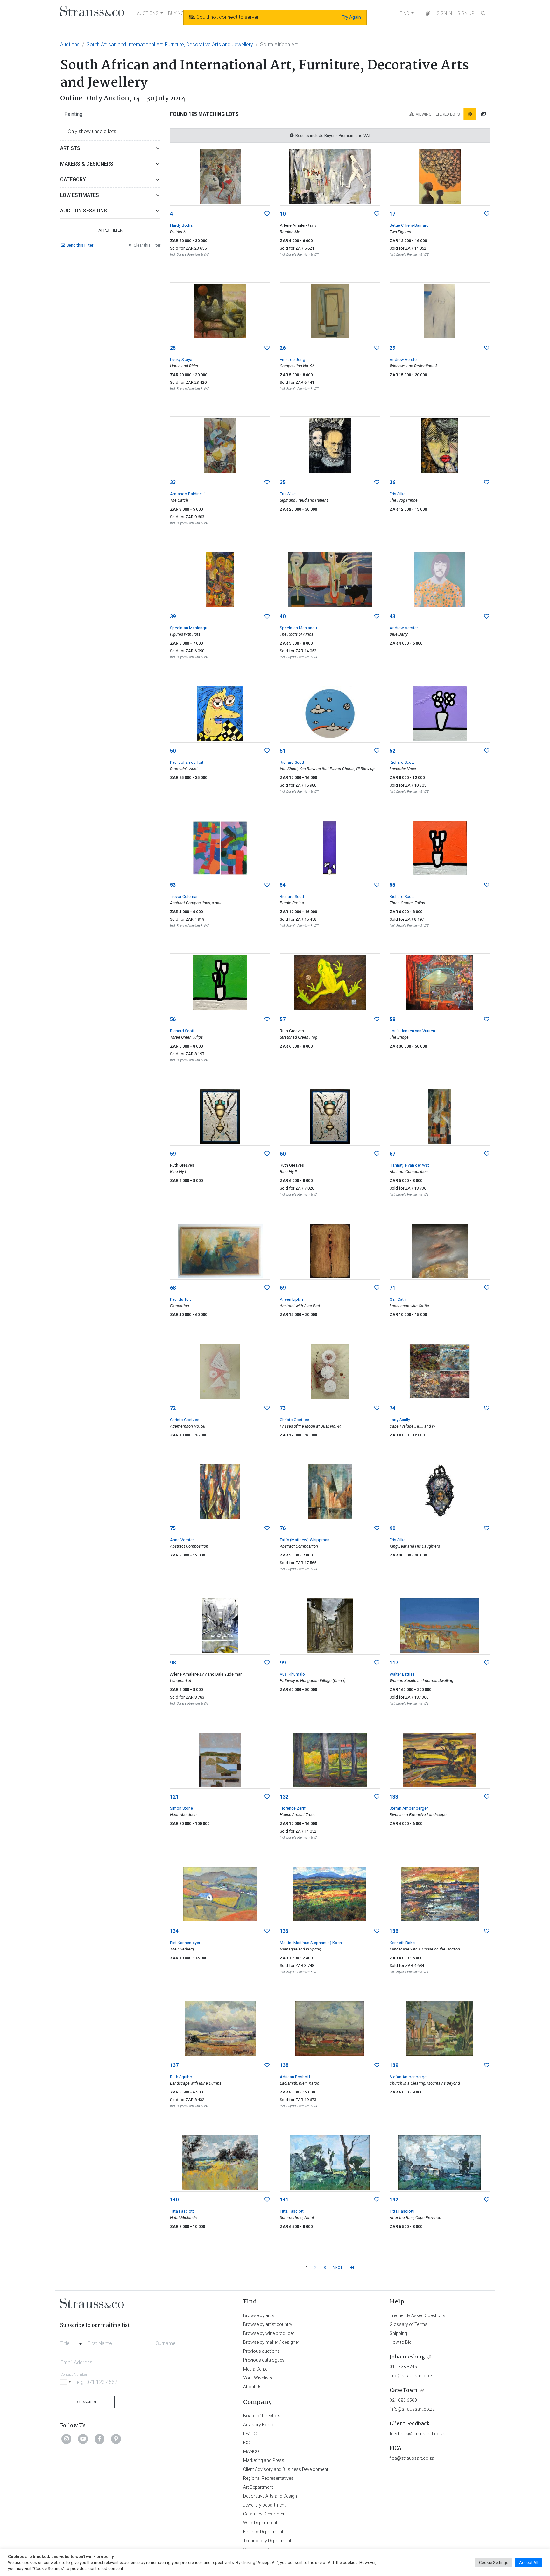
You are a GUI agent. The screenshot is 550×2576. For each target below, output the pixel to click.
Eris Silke (288, 494)
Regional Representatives (268, 2478)
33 (173, 482)
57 (283, 1019)
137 (174, 2065)
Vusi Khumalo (292, 1674)
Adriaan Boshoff (295, 2077)
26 (283, 348)
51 (283, 751)
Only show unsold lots (92, 131)
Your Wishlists (258, 2378)
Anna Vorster (182, 1540)
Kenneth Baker (403, 1943)
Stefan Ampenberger (409, 1808)
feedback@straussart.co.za (417, 2434)
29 (392, 348)
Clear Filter (147, 245)
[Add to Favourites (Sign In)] (267, 214)
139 (394, 2065)
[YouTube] (83, 2439)
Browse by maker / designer (271, 2342)
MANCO (251, 2451)
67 (392, 1154)
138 (284, 2065)
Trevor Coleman (184, 896)
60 (283, 1154)
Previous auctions (261, 2351)
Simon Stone (181, 1808)
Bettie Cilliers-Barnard (409, 225)
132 (284, 1797)
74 (392, 1408)
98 (173, 1663)
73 (283, 1408)
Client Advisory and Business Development (286, 2469)
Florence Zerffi (293, 1808)
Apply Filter (110, 230)
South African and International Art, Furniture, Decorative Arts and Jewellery (170, 44)
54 (283, 885)
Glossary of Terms (409, 2324)
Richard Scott (292, 762)
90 (392, 1528)
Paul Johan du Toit (187, 762)
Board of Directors (262, 2416)
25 (173, 348)
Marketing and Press (264, 2460)
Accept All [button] (529, 2562)
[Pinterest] (116, 2439)
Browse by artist (259, 2315)
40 (283, 616)
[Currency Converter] (428, 14)
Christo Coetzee (185, 1420)
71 (392, 1288)
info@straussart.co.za (412, 2376)
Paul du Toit (180, 1299)
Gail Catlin (399, 1299)
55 (392, 885)
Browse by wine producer (269, 2333)
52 (392, 751)
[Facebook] (100, 2439)
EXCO (249, 2443)
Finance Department (263, 2532)
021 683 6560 (403, 2400)
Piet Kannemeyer (185, 1943)
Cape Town (404, 2390)
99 (283, 1663)
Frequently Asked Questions (417, 2315)
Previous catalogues (264, 2360)
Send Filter (80, 245)
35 (283, 482)
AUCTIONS (148, 13)
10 (283, 214)
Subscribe (87, 2402)
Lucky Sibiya (181, 359)
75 (173, 1528)
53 (173, 885)
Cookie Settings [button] (494, 2562)
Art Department (258, 2487)
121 (174, 1797)
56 (173, 1019)
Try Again (351, 17)
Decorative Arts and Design (270, 2496)
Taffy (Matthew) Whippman (305, 1540)
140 (174, 2200)
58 (392, 1019)
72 (173, 1408)
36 (392, 482)
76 (283, 1528)
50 (173, 751)
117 (394, 1663)
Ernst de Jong (293, 359)
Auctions (70, 44)
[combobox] (72, 2342)
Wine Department (260, 2523)
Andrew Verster (404, 359)
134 (174, 1931)
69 (283, 1288)
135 (284, 1931)
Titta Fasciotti (182, 2211)
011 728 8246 (403, 2367)
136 (394, 1931)
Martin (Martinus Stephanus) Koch (311, 1943)
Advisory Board (259, 2425)
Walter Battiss (402, 1674)
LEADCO (251, 2434)
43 (392, 616)
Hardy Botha (181, 225)
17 (392, 214)
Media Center (256, 2369)
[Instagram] (67, 2439)
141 (284, 2200)
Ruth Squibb (181, 2077)
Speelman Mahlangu (189, 628)
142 (394, 2200)
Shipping (398, 2333)
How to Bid (401, 2342)
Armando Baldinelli (187, 494)
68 (173, 1288)
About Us (252, 2387)
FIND (405, 13)
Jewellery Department (264, 2505)
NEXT (338, 2268)
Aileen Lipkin (291, 1299)
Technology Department (267, 2541)
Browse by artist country (268, 2324)
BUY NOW (178, 13)
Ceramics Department (265, 2514)
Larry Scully (400, 1420)
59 (173, 1154)
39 (173, 616)
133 (394, 1797)
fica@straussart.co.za (412, 2458)
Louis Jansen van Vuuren (412, 1031)
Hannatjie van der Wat (409, 1165)
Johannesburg (407, 2357)
